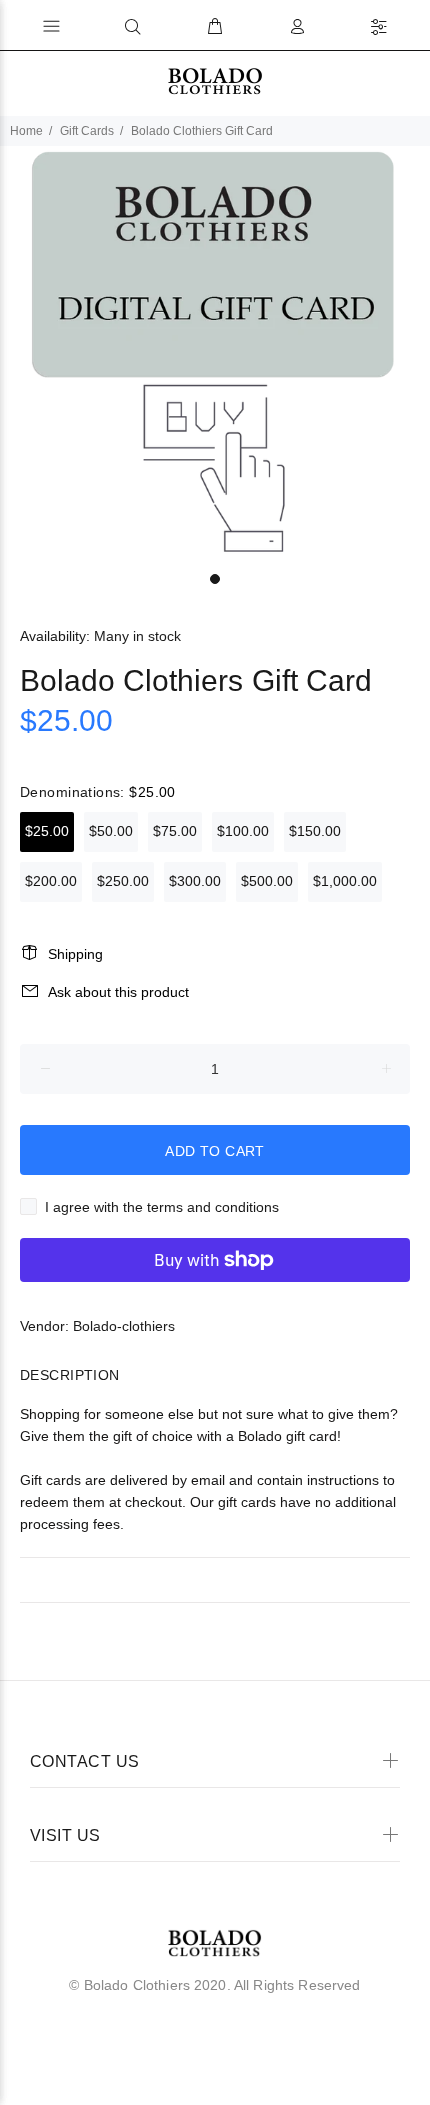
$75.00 (175, 831)
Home (26, 131)
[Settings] (379, 27)
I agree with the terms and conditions (162, 1207)
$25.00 (47, 831)
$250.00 (123, 881)
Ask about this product (118, 992)
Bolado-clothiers (124, 1326)
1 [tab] (215, 579)
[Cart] (215, 27)
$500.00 (267, 881)
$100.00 (243, 831)
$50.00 (111, 831)
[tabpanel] (215, 354)
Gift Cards (87, 131)
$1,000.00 (345, 881)
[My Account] (297, 27)
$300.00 (195, 881)
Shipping (75, 954)
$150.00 (315, 831)
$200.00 (51, 881)
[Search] (133, 27)
